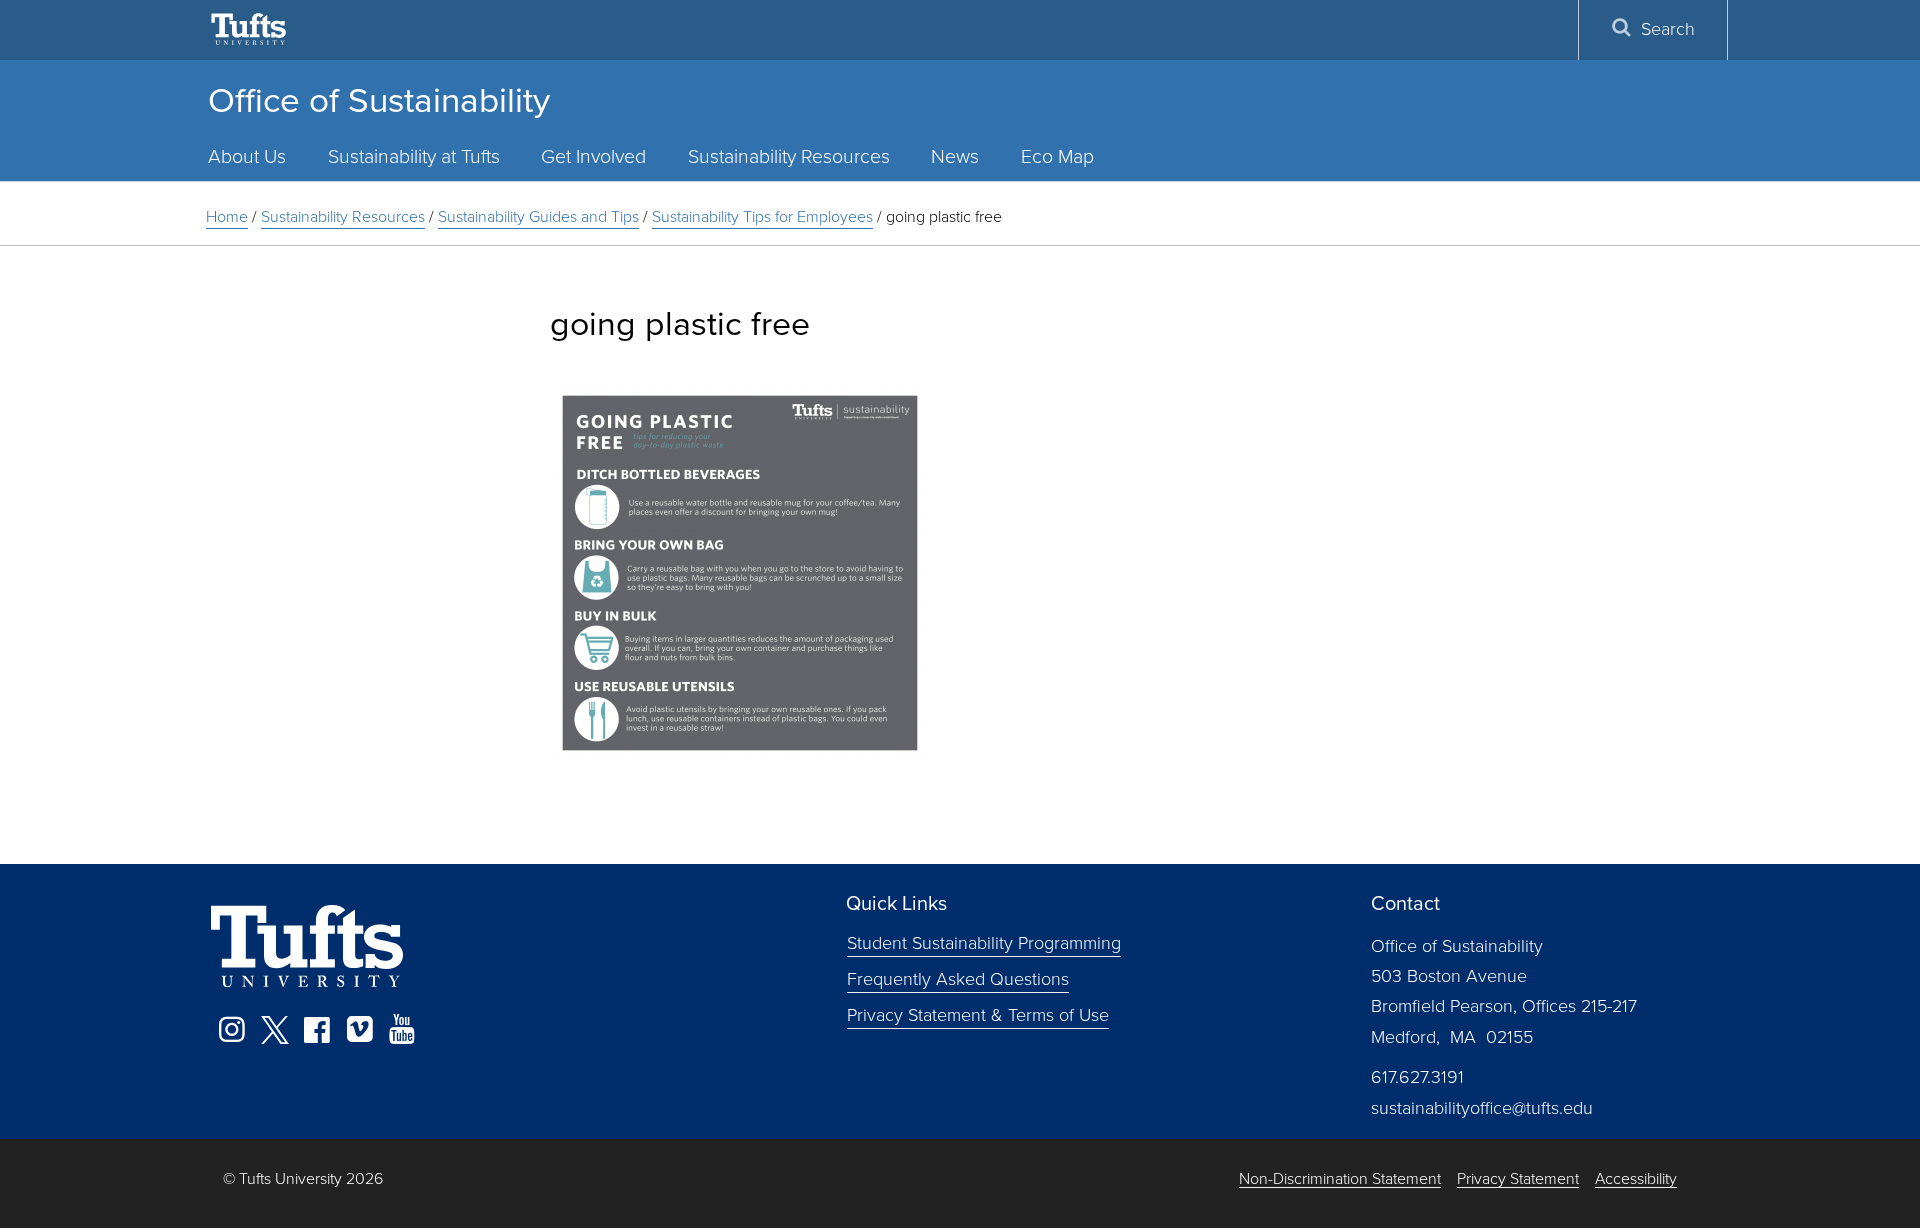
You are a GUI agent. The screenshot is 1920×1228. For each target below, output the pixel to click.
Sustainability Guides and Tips (538, 216)
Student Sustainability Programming (984, 943)
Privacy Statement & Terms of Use (978, 1014)
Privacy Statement (1518, 1179)
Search (1668, 29)
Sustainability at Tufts (414, 156)
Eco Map (1057, 156)
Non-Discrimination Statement (1340, 1179)
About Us (247, 156)
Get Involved (593, 156)
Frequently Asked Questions (958, 978)
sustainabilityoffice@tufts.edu (1482, 1108)
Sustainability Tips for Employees (762, 216)
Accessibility (1636, 1179)
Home (227, 216)
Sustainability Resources (789, 156)
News (955, 156)
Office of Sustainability (379, 100)
